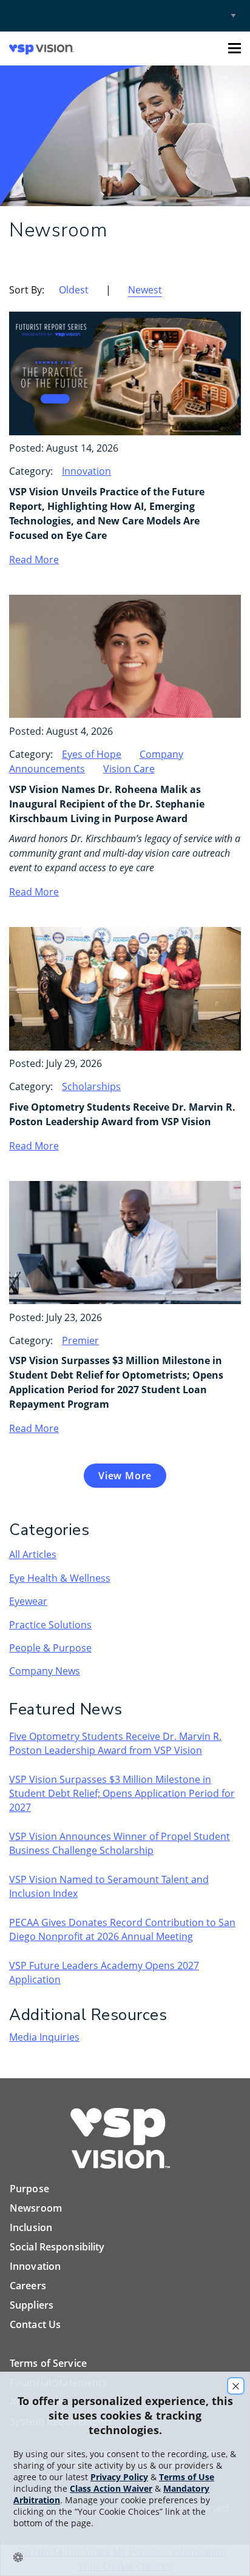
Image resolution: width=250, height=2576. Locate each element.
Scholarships (91, 1086)
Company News (45, 1671)
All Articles (33, 1554)
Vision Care (129, 769)
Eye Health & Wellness (60, 1578)
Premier (80, 1340)
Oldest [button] (74, 290)
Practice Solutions (50, 1625)
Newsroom (36, 2208)
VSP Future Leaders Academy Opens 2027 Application (104, 1972)
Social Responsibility (57, 2247)
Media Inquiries (44, 2037)
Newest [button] (145, 290)
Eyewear (28, 1601)
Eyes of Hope (92, 754)
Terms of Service (48, 2363)
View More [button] (125, 1476)
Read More (34, 560)
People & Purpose (50, 1648)
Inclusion (31, 2227)
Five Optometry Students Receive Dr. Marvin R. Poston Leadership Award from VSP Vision (115, 1743)
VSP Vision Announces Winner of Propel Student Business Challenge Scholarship (120, 1843)
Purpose (29, 2189)
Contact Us (35, 2324)
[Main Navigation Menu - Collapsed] (235, 48)
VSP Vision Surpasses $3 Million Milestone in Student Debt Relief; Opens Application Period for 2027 (122, 1793)
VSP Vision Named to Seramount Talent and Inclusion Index (109, 1886)
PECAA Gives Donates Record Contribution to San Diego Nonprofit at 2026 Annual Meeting (122, 1929)
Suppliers (32, 2305)
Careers (28, 2286)
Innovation (86, 471)
